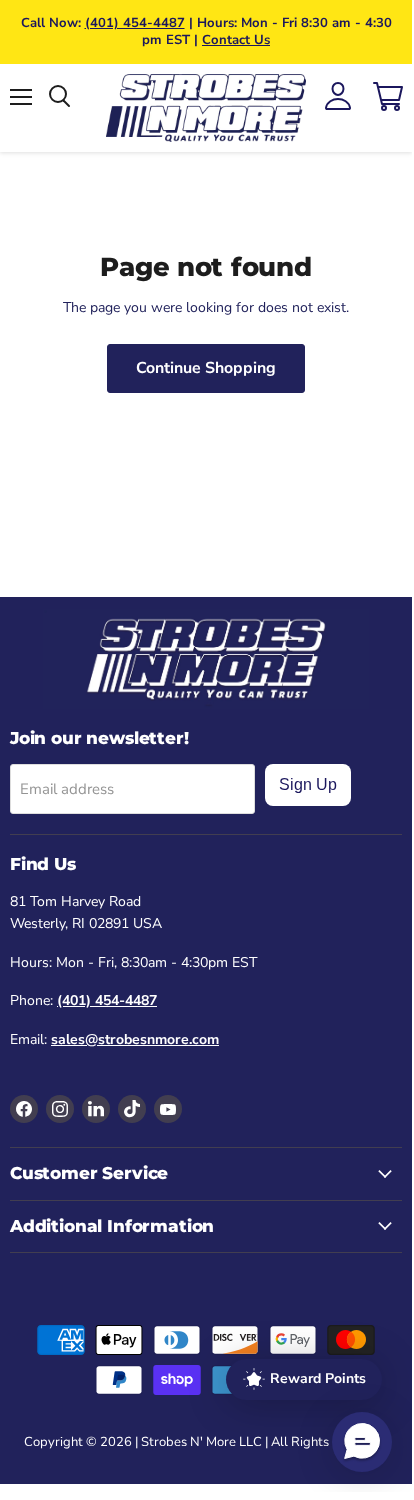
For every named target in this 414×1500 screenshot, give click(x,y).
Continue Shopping (206, 368)
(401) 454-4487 (135, 23)
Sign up (308, 784)
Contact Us (236, 40)
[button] (362, 1442)
